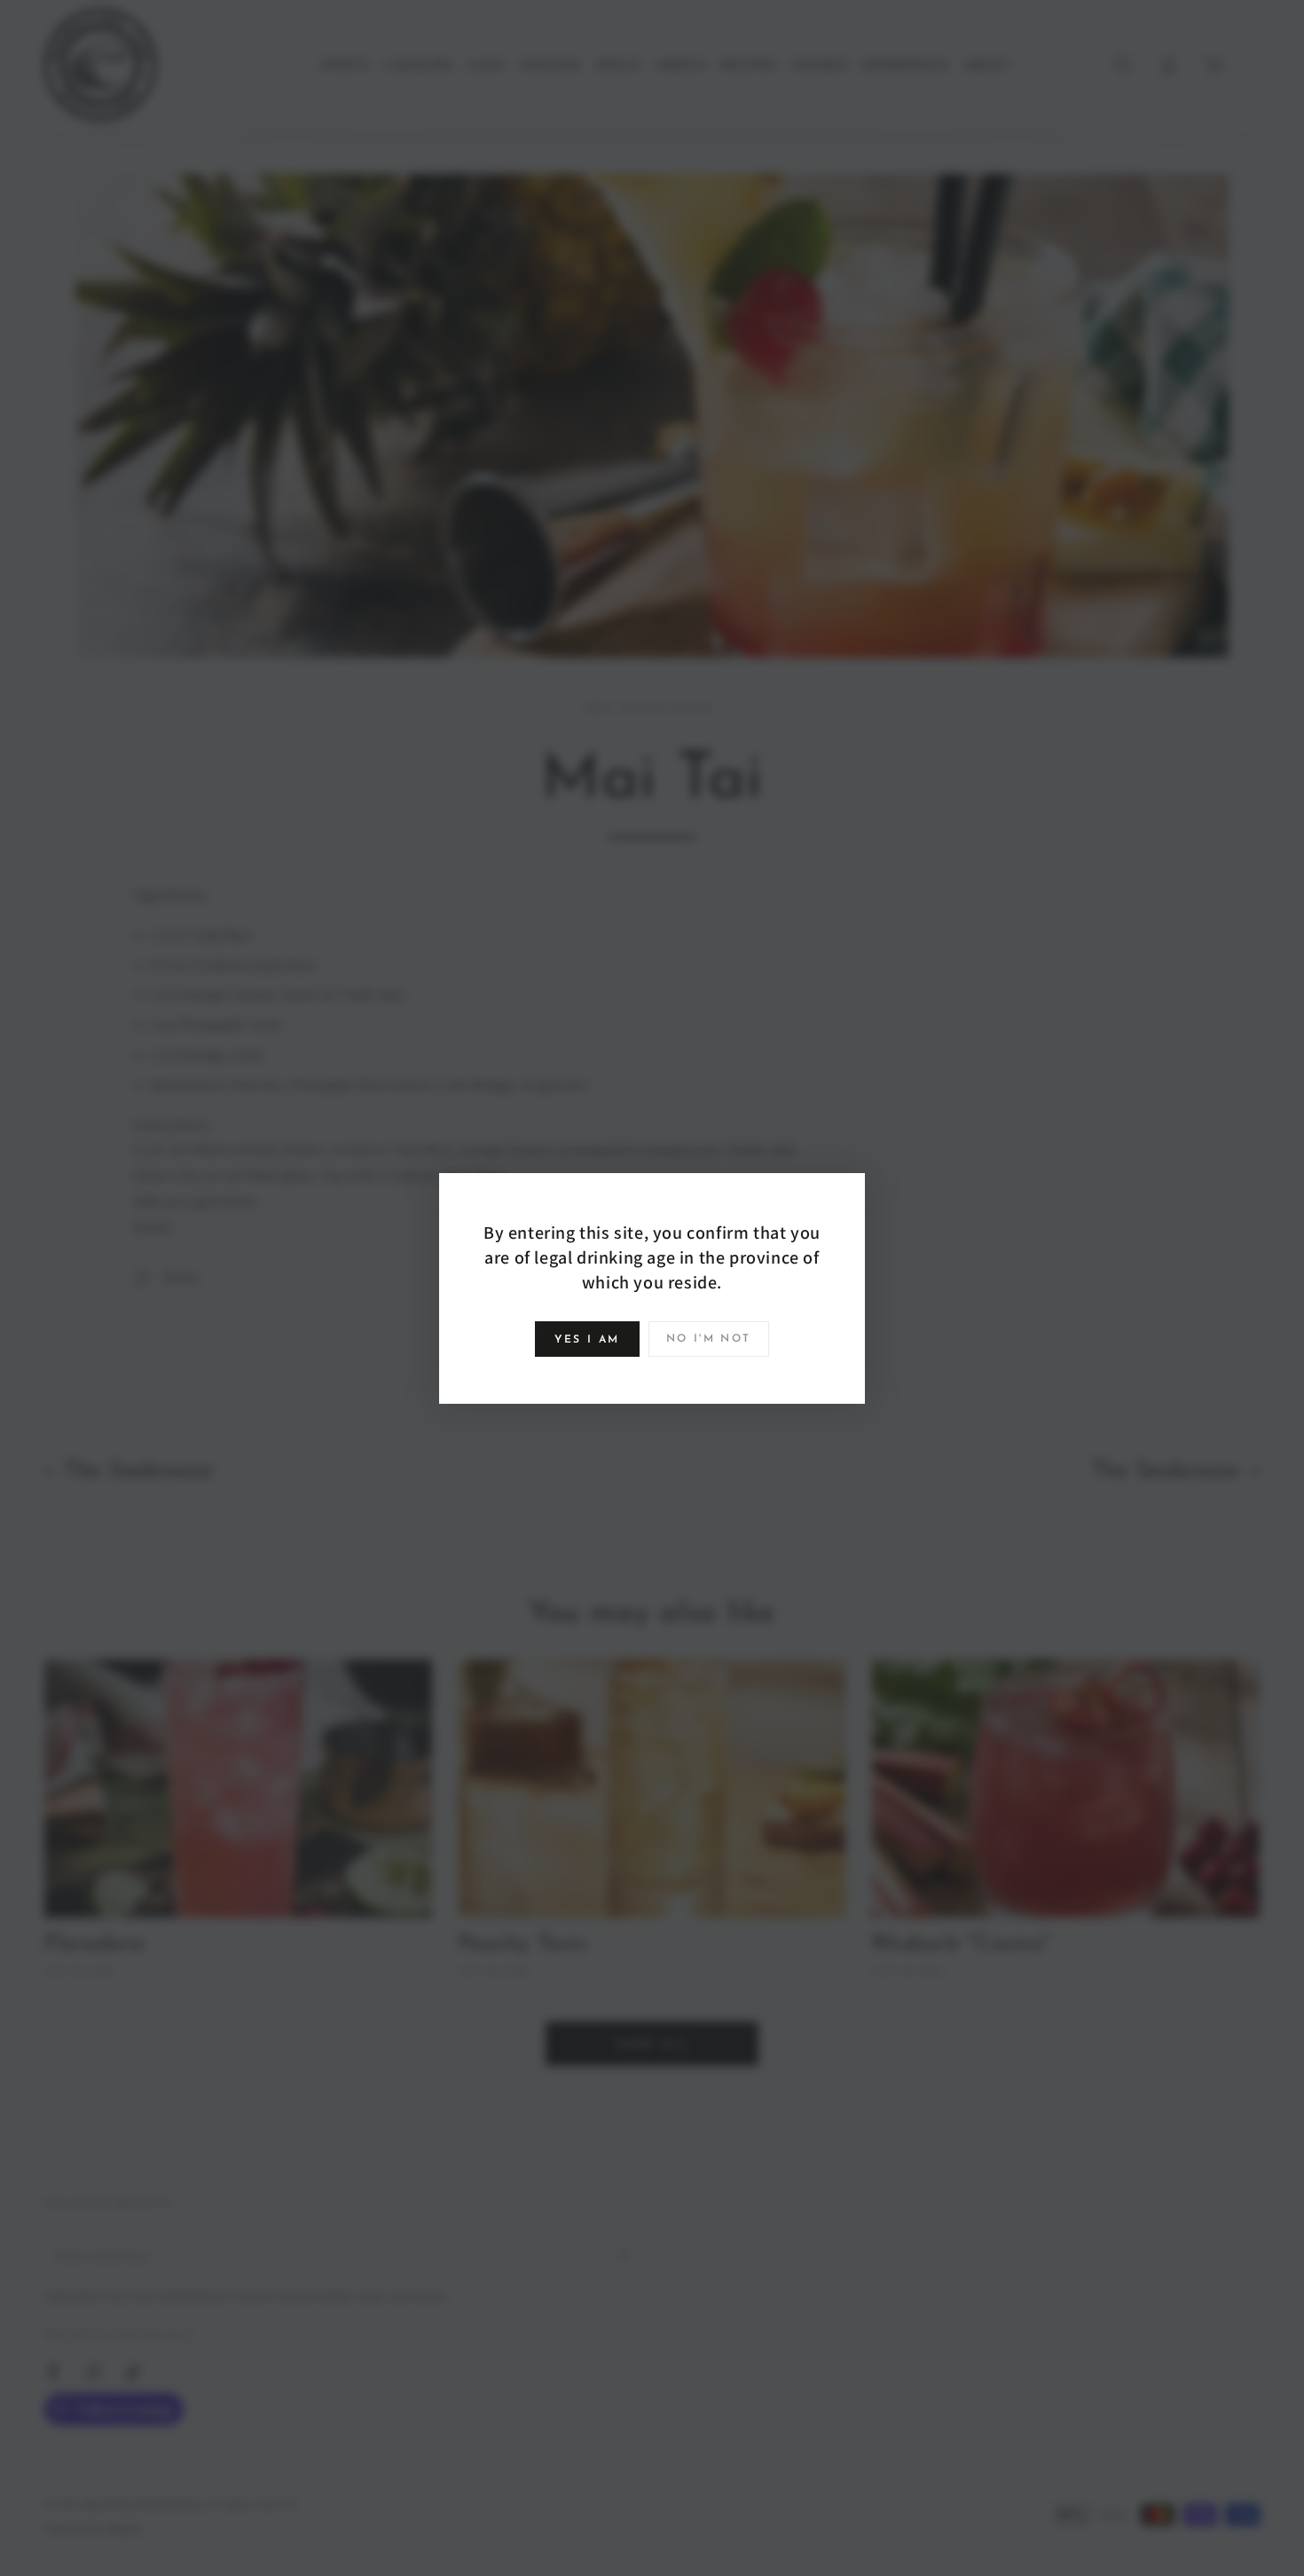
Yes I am (587, 1340)
